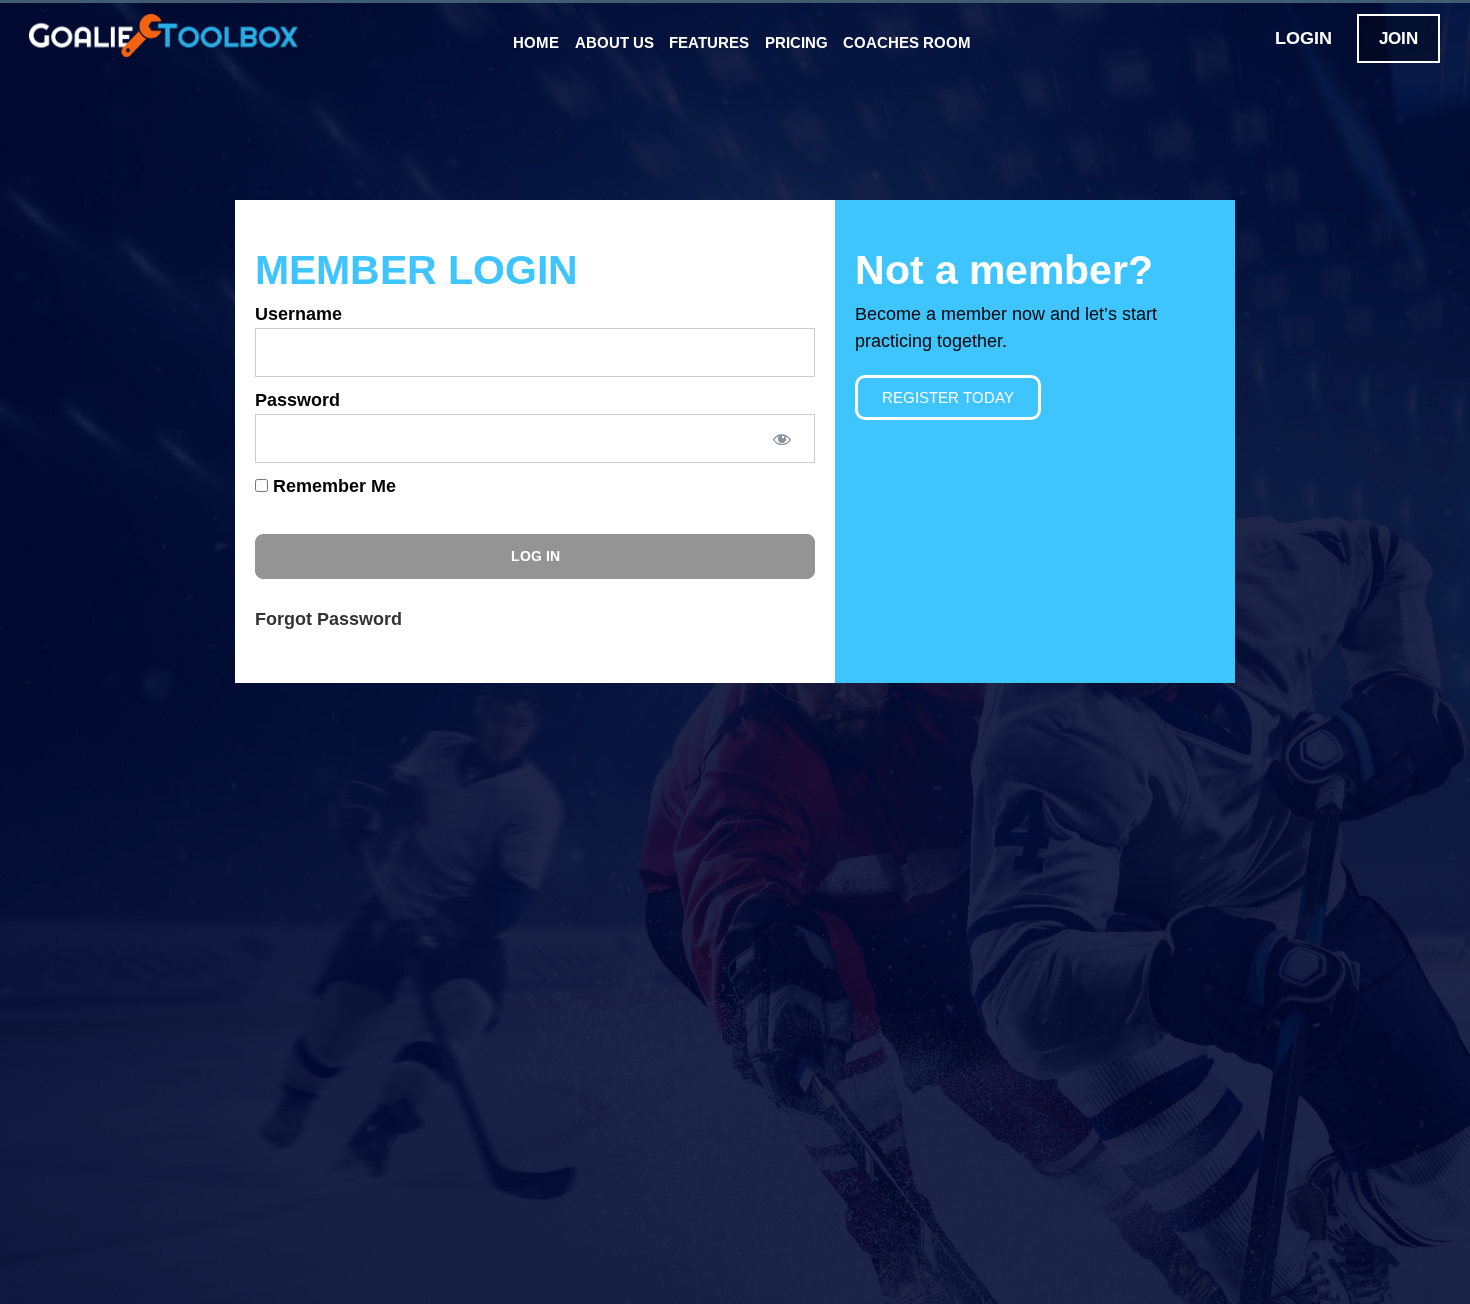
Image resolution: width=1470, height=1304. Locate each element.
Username (298, 314)
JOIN (1398, 38)
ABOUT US (614, 42)
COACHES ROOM (907, 42)
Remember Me (332, 486)
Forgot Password (328, 619)
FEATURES (709, 42)
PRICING (796, 42)
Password (297, 400)
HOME (536, 42)
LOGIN (1303, 38)
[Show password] (781, 438)
